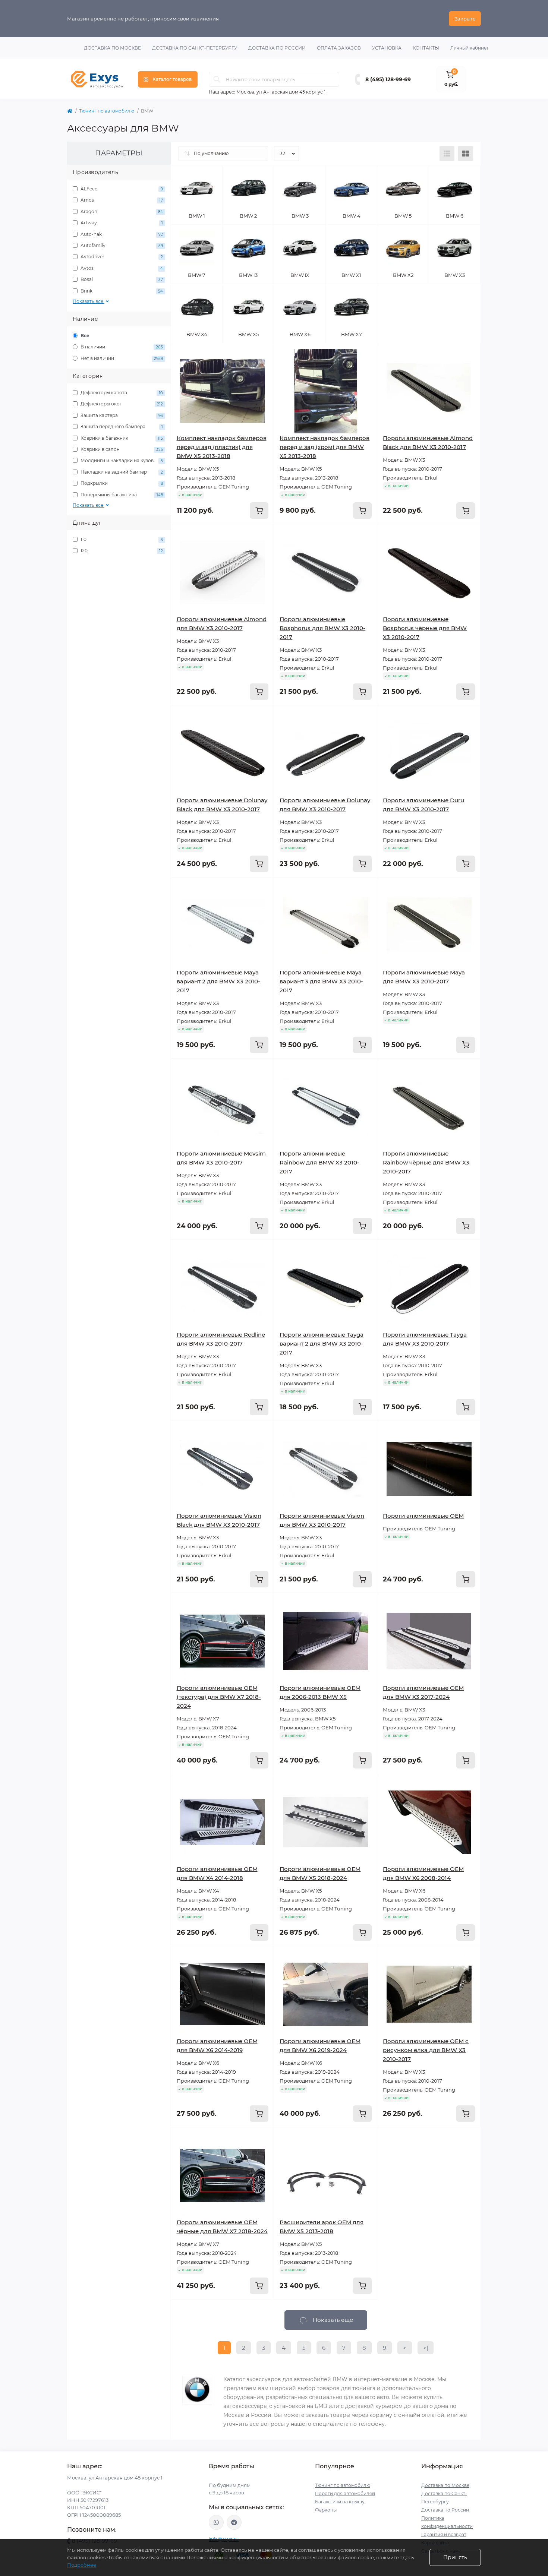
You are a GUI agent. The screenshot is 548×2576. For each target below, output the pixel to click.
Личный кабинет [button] (470, 48)
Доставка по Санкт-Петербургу (195, 48)
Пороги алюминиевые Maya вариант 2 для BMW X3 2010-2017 (218, 981)
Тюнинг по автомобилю (107, 111)
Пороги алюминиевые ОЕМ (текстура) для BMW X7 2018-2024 (219, 1697)
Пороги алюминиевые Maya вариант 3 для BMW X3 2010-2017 (321, 981)
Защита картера (121, 415)
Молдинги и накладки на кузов (121, 460)
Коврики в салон (121, 449)
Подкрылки (121, 483)
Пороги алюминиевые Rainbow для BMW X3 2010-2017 (319, 1162)
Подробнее (82, 2565)
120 (121, 551)
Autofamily (121, 245)
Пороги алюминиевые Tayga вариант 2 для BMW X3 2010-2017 (322, 1344)
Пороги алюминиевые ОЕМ (423, 1516)
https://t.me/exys (234, 2522)
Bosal (121, 279)
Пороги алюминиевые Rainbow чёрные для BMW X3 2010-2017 (426, 1162)
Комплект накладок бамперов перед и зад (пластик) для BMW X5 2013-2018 (222, 447)
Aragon (121, 211)
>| (426, 2348)
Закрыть (465, 19)
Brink (121, 291)
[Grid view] (466, 154)
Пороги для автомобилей (345, 2493)
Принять (455, 2557)
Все (84, 336)
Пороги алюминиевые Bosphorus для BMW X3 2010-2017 (322, 628)
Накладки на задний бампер (121, 472)
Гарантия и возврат (444, 2534)
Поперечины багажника (121, 495)
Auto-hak (121, 234)
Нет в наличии (121, 358)
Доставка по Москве (112, 48)
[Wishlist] (263, 369)
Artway (121, 223)
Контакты (426, 48)
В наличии (121, 347)
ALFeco (121, 189)
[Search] (217, 79)
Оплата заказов (339, 48)
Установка (387, 48)
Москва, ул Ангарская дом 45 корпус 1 (281, 92)
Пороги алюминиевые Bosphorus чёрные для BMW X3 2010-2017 (425, 628)
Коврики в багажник (121, 438)
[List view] (447, 154)
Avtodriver (121, 257)
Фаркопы (326, 2510)
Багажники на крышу (340, 2502)
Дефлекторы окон (121, 404)
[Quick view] (263, 354)
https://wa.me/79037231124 (216, 2522)
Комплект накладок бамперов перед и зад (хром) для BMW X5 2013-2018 (325, 447)
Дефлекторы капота (121, 393)
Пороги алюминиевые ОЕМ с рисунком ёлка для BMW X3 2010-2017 (426, 2050)
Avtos (121, 268)
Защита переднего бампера (121, 426)
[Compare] (263, 383)
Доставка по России (277, 48)
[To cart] (259, 511)
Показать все (89, 301)
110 (121, 539)
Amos (121, 200)
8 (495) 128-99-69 (388, 79)
